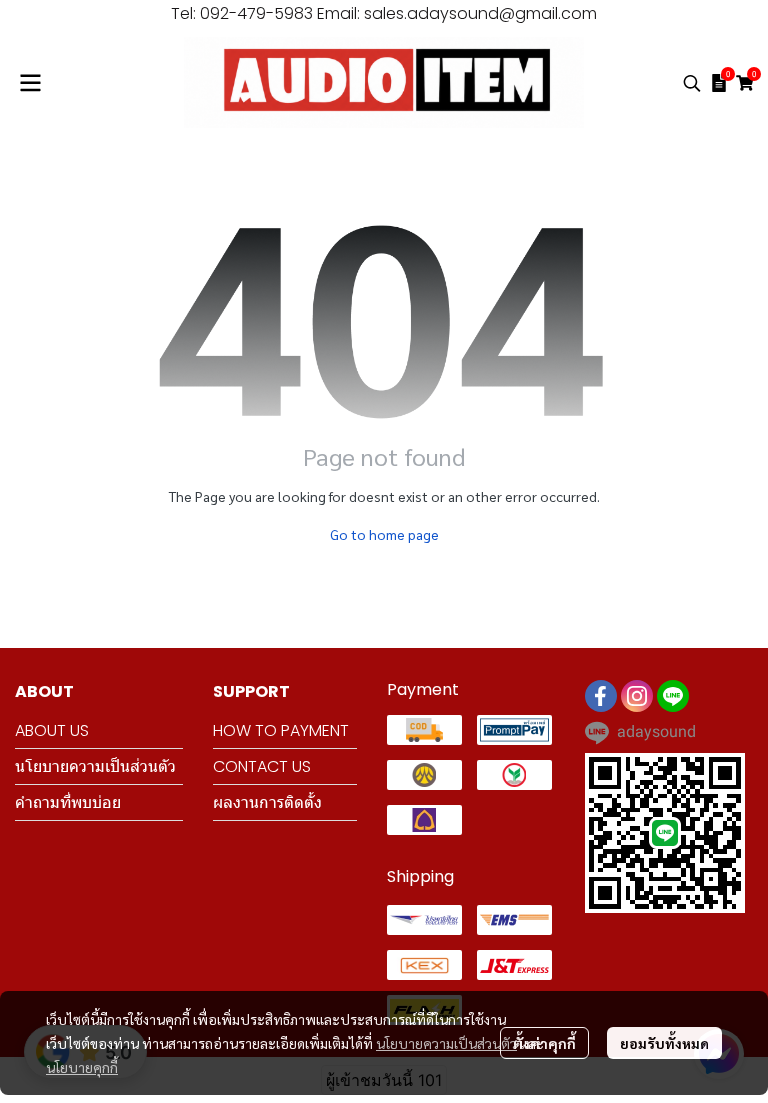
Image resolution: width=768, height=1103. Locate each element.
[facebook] (601, 696)
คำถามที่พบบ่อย (68, 802)
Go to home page (384, 534)
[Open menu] (30, 83)
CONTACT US (262, 766)
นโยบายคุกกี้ (82, 1067)
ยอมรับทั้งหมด (664, 1043)
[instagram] (637, 696)
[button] (692, 83)
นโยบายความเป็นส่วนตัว (446, 1043)
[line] (673, 696)
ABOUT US (52, 730)
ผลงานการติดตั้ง (267, 802)
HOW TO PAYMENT (281, 730)
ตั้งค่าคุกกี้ (544, 1043)
